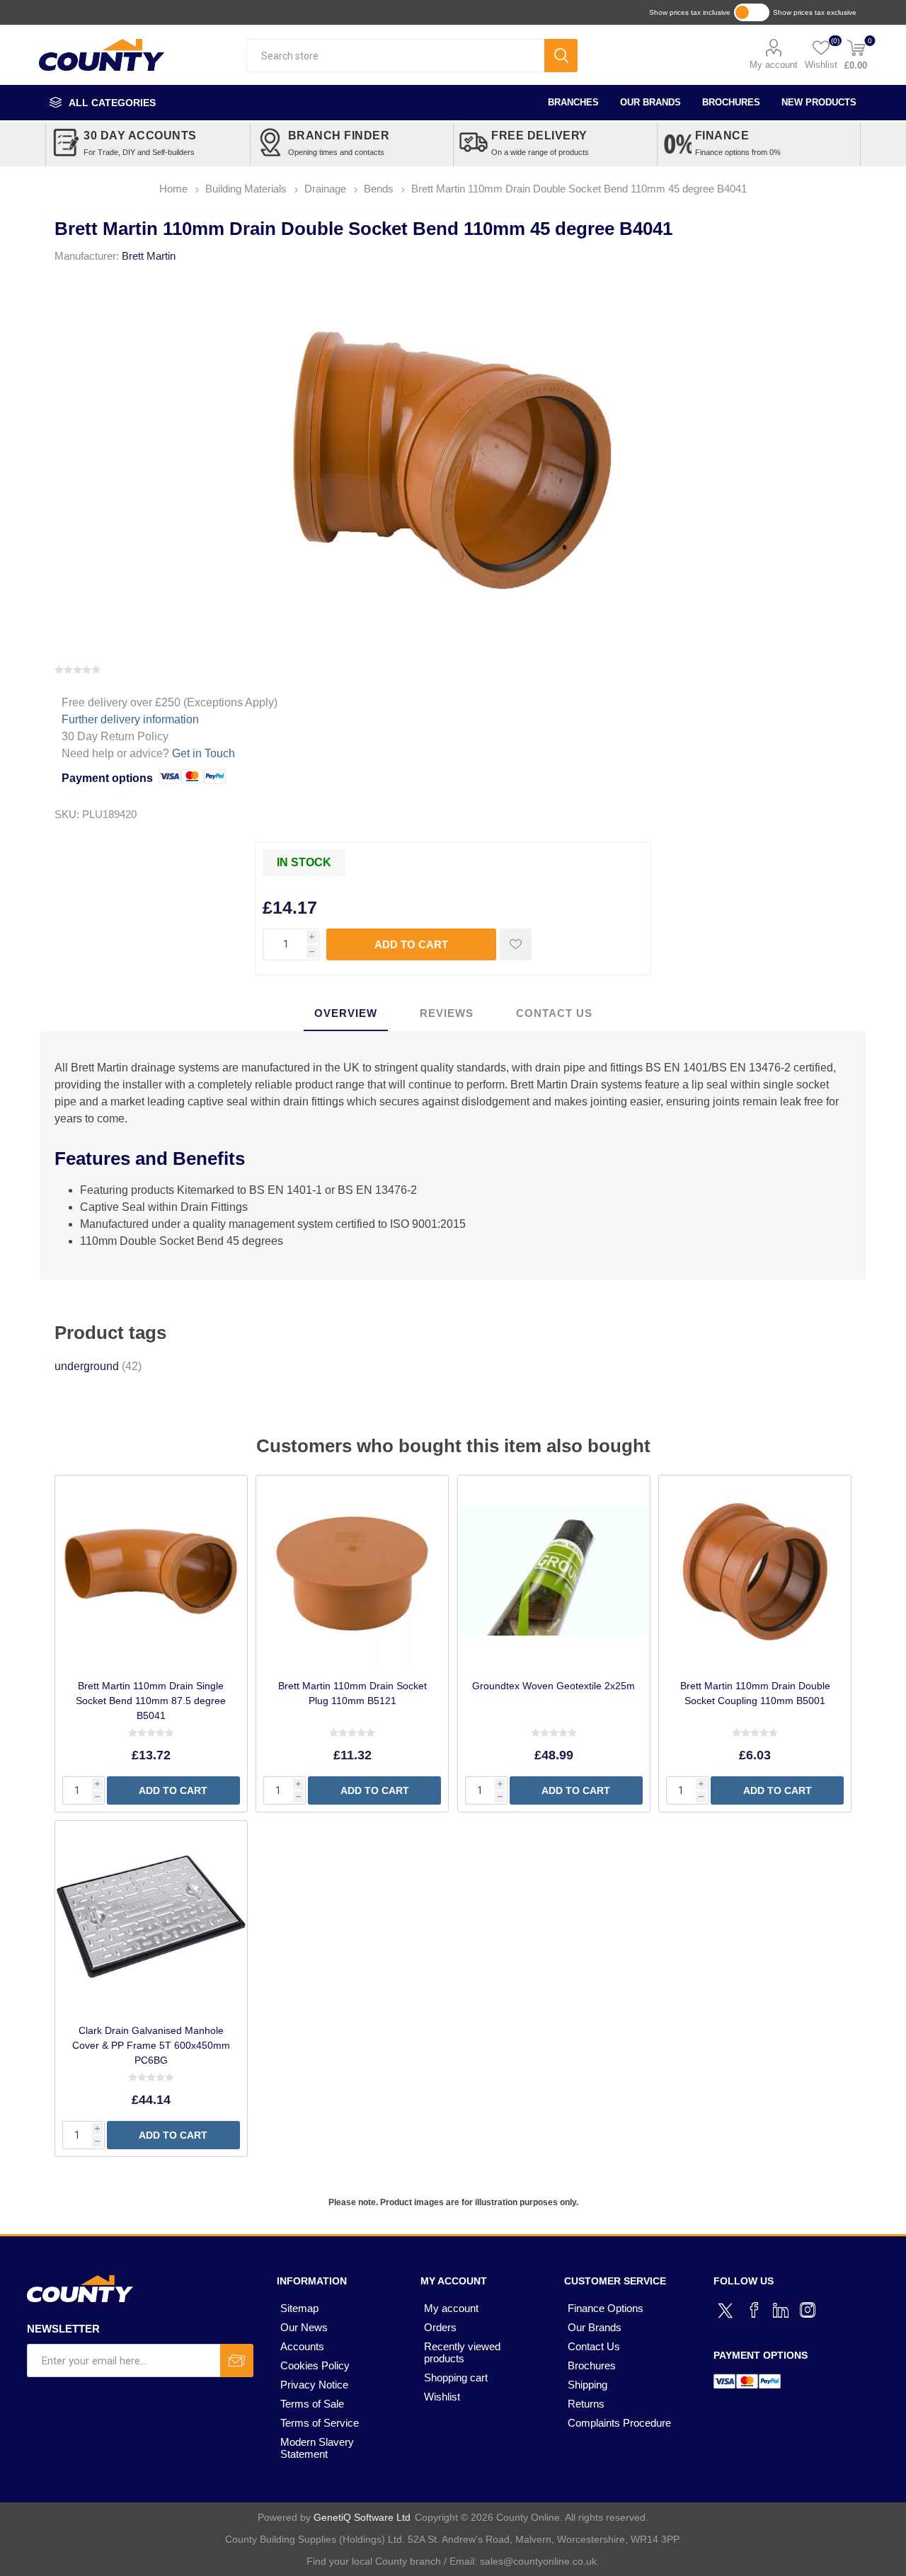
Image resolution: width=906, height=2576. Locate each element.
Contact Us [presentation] (554, 1013)
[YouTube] (781, 2310)
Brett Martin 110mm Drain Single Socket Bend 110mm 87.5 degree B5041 (151, 1701)
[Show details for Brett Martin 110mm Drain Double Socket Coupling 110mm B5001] (755, 1571)
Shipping (587, 2385)
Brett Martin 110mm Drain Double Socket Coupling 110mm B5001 (755, 1693)
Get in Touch (203, 753)
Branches (573, 102)
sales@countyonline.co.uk (538, 2561)
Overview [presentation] (346, 1013)
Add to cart (411, 944)
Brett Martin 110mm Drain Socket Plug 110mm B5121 (352, 1693)
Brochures (731, 102)
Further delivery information (130, 719)
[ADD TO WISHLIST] (516, 944)
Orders (440, 2327)
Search (561, 56)
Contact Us (594, 2346)
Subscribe (237, 2361)
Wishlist (442, 2397)
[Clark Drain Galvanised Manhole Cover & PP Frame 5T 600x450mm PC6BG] (151, 1917)
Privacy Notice (314, 2385)
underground (87, 1366)
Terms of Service (320, 2423)
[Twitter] (727, 2308)
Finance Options (606, 2308)
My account (774, 65)
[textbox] (395, 56)
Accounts (302, 2346)
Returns (586, 2404)
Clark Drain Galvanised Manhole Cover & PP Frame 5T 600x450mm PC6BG (151, 2045)
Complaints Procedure (619, 2423)
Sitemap (299, 2308)
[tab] (346, 1014)
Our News (304, 2327)
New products (819, 102)
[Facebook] (754, 2310)
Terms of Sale (312, 2404)
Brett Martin (149, 256)
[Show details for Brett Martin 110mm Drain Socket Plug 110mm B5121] (352, 1571)
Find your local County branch (374, 2561)
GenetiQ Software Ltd (362, 2517)
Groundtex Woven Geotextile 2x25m (554, 1686)
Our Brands (650, 102)
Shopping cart (456, 2377)
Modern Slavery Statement (317, 2448)
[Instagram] (808, 2310)
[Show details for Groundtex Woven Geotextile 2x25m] (554, 1571)
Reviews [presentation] (447, 1013)
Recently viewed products (462, 2352)
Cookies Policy (315, 2365)
